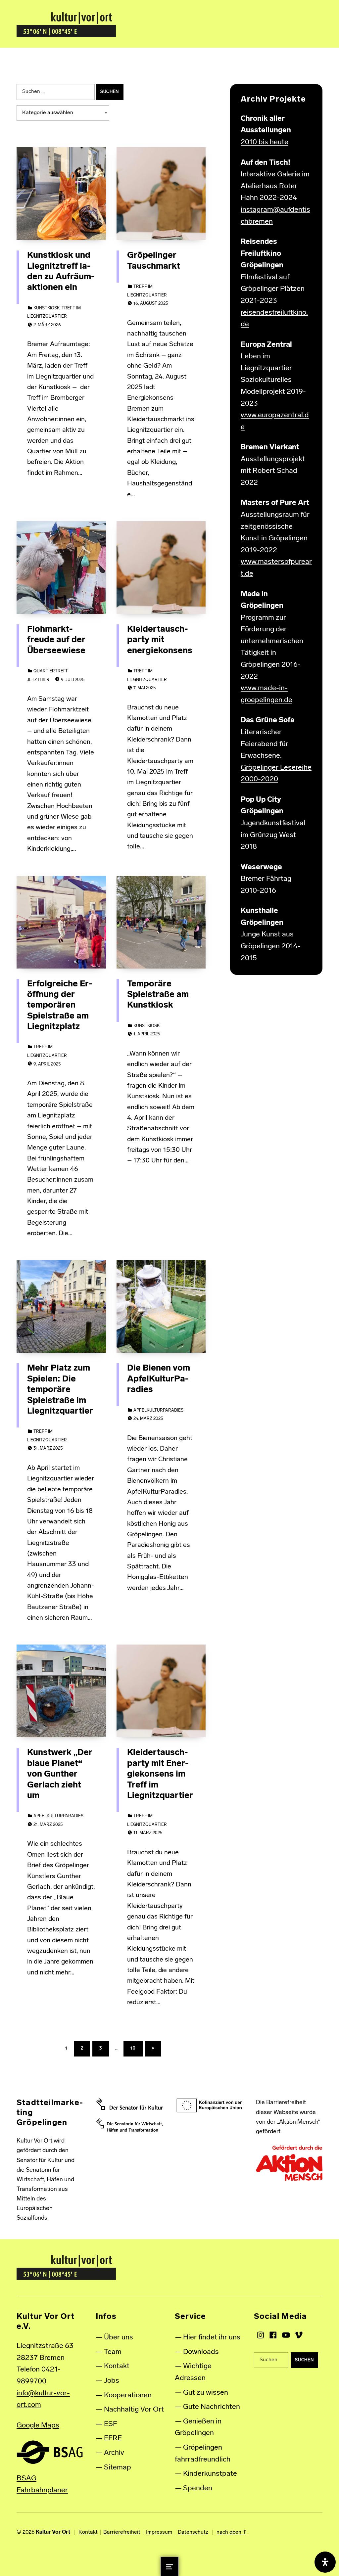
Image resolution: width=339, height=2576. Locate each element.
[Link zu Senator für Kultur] (130, 2104)
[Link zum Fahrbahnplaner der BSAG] (50, 2452)
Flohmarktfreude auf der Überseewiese (56, 640)
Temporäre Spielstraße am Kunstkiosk (158, 995)
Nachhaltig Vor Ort (134, 2410)
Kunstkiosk (47, 308)
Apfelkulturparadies (158, 1410)
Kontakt (117, 2366)
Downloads (201, 2352)
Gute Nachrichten (212, 2407)
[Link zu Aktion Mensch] (289, 2163)
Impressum (159, 2532)
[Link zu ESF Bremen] (209, 2106)
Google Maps (38, 2426)
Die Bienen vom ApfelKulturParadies (159, 1379)
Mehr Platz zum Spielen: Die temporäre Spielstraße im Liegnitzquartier (60, 1390)
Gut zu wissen (206, 2393)
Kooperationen (128, 2395)
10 (136, 2047)
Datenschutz (193, 2532)
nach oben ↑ (232, 2532)
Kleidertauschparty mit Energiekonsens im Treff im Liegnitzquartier (160, 1774)
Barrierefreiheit (122, 2532)
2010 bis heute (265, 142)
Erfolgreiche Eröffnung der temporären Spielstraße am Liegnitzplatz (60, 1006)
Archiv (114, 2453)
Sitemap (118, 2468)
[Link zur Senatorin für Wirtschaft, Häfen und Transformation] (130, 2125)
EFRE (113, 2439)
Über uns (119, 2338)
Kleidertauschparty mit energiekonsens (160, 640)
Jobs (112, 2381)
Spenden (198, 2488)
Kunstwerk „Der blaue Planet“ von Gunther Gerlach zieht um (60, 1774)
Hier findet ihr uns (212, 2338)
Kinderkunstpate (210, 2474)
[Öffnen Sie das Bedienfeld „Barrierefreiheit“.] (325, 2562)
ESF (111, 2424)
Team (113, 2352)
